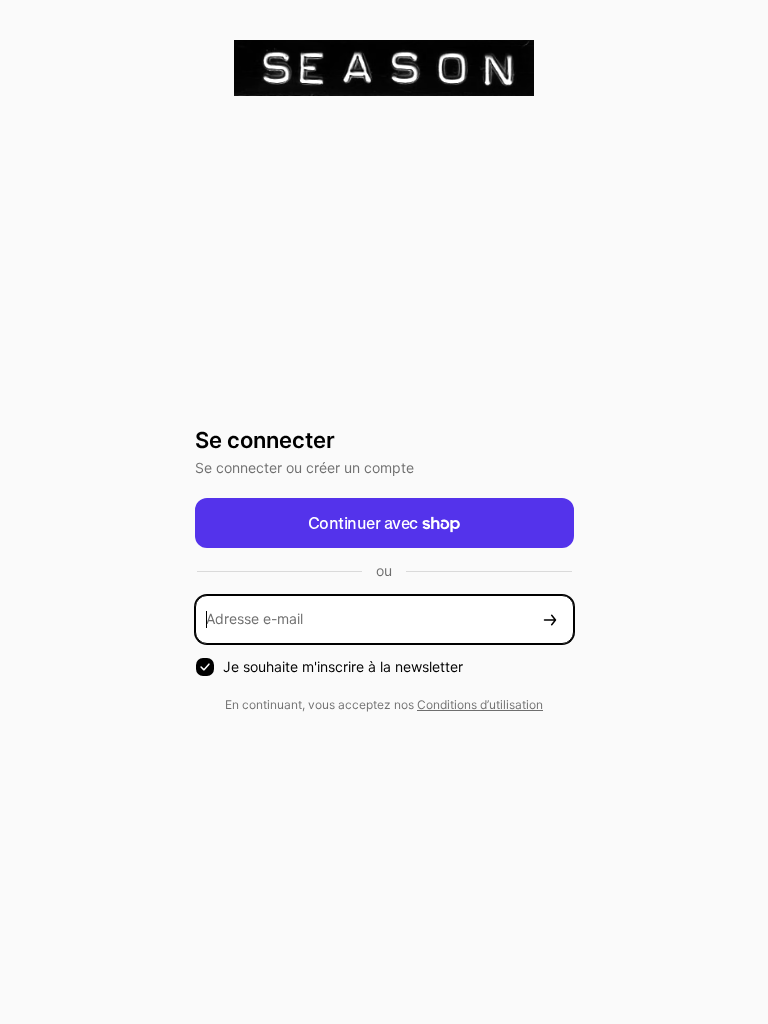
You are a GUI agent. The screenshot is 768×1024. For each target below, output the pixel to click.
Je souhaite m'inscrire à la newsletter (343, 666)
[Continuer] (550, 619)
